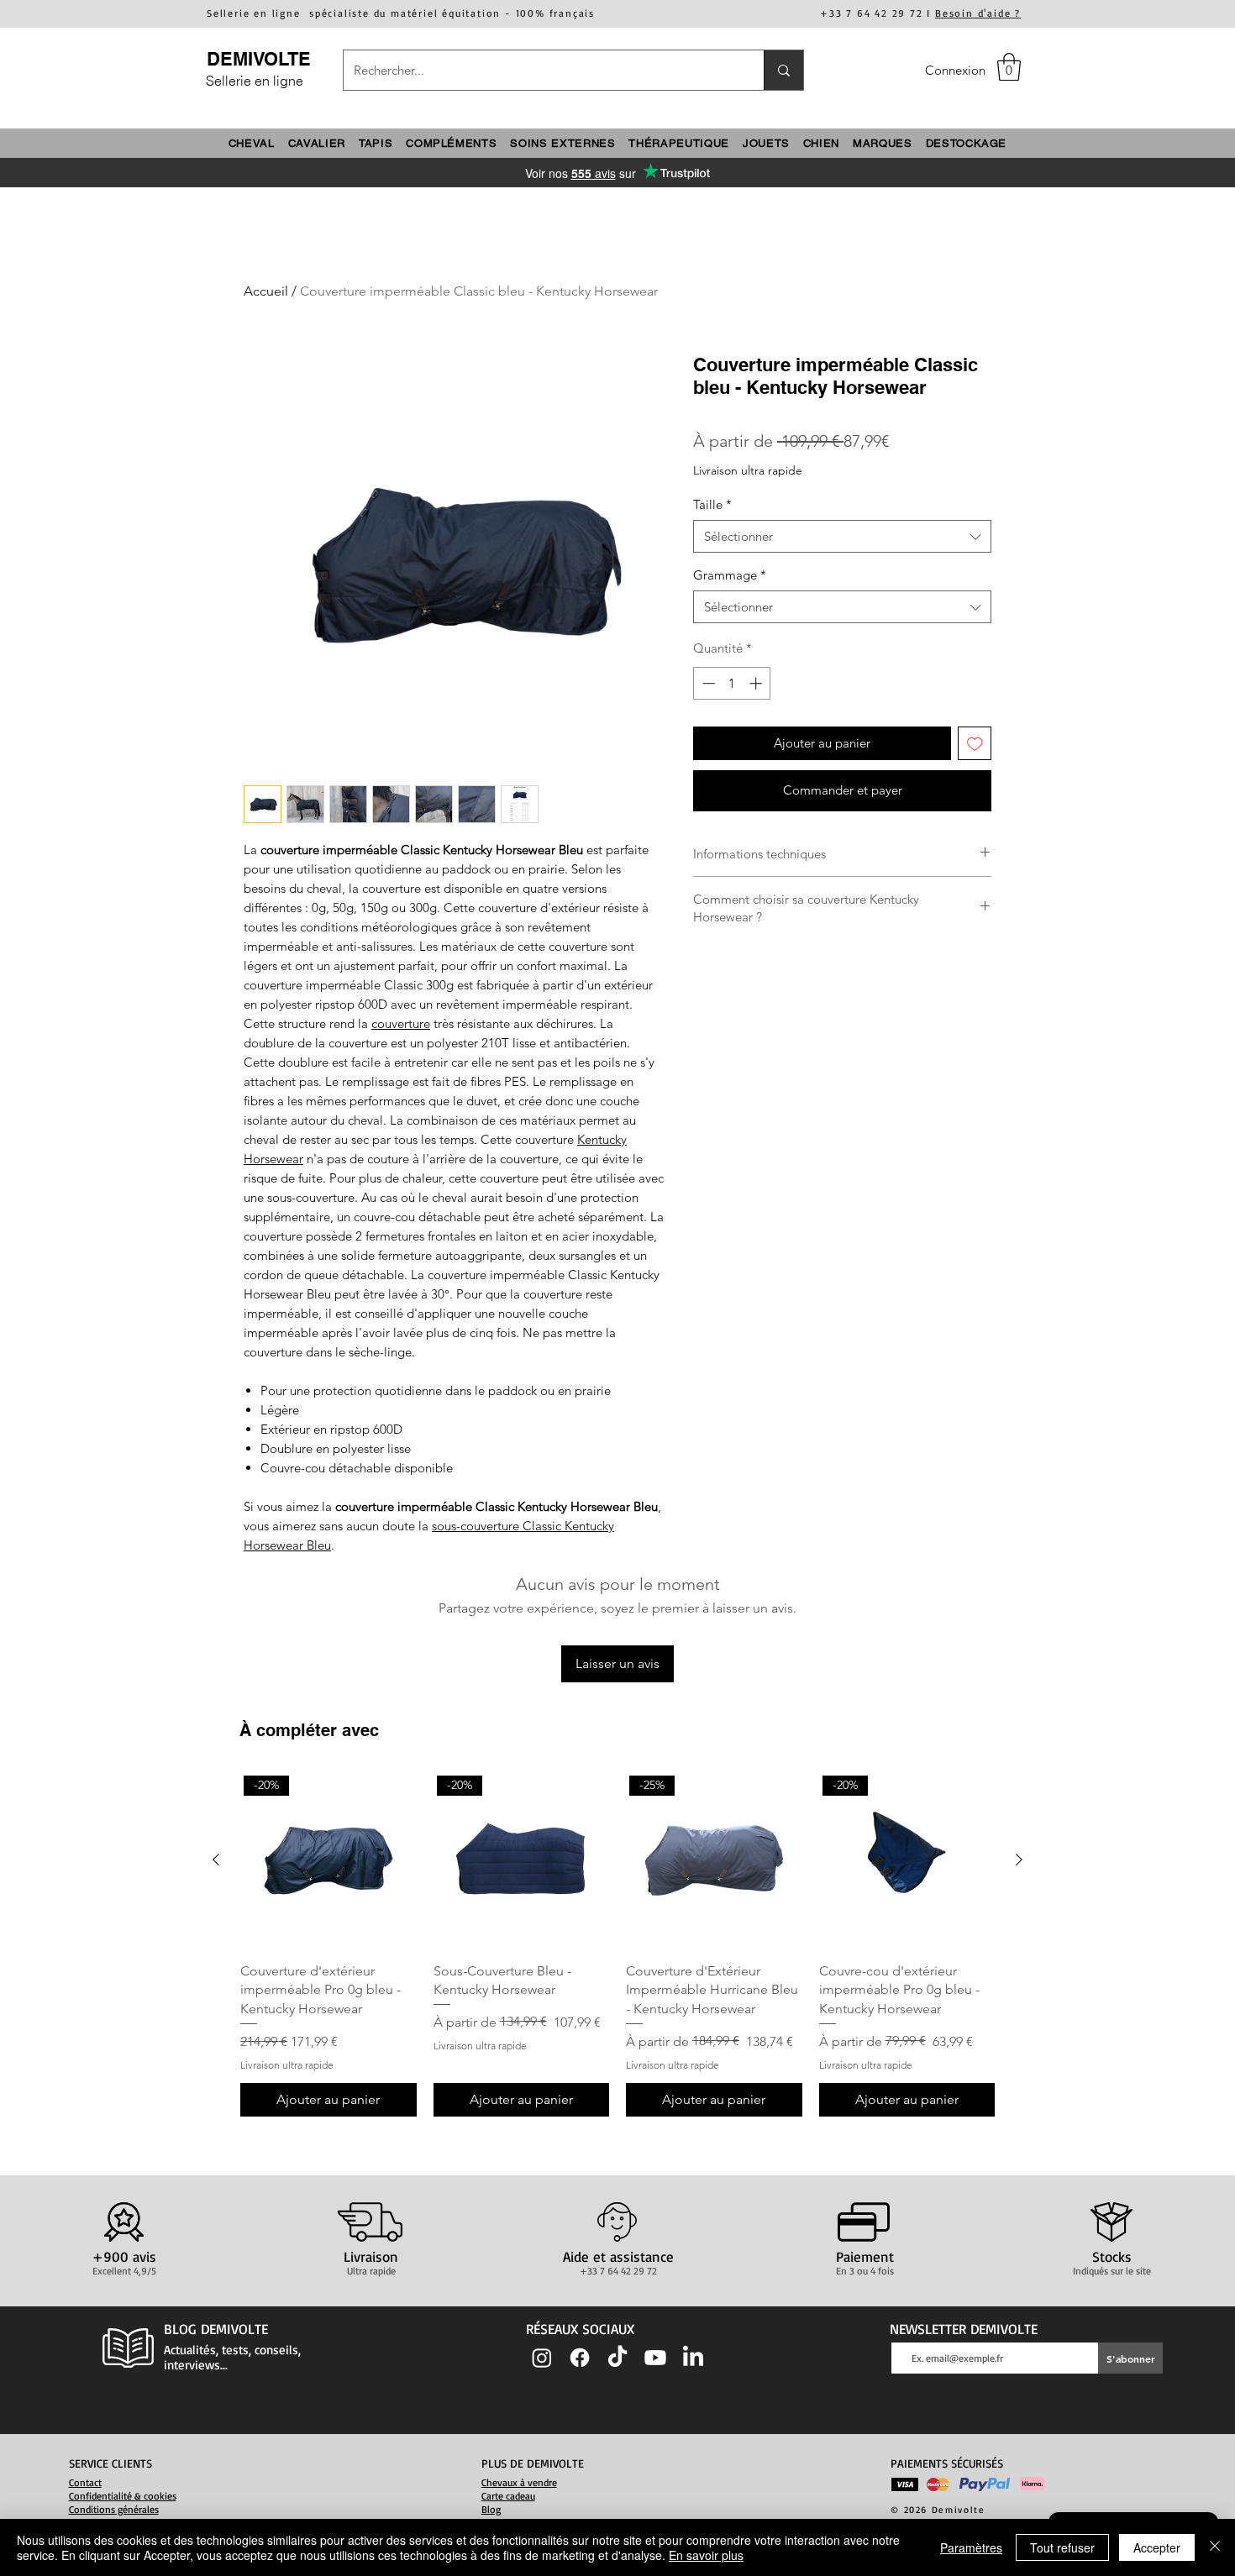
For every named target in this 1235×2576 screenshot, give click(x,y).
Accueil (266, 291)
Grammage (730, 575)
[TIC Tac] (617, 2358)
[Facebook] (580, 2358)
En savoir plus (706, 2555)
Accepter (1157, 2547)
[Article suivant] (1019, 1860)
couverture (401, 1023)
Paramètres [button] (971, 2547)
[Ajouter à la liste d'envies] (975, 744)
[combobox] (842, 536)
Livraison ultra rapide (748, 470)
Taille (712, 504)
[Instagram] (542, 2358)
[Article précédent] (216, 1860)
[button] (1009, 67)
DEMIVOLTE (259, 59)
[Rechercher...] (783, 70)
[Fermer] (1215, 2547)
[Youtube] (655, 2358)
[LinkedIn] (693, 2358)
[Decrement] (707, 683)
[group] (617, 1944)
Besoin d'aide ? (978, 13)
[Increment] (757, 683)
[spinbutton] (732, 683)
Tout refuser (1062, 2547)
